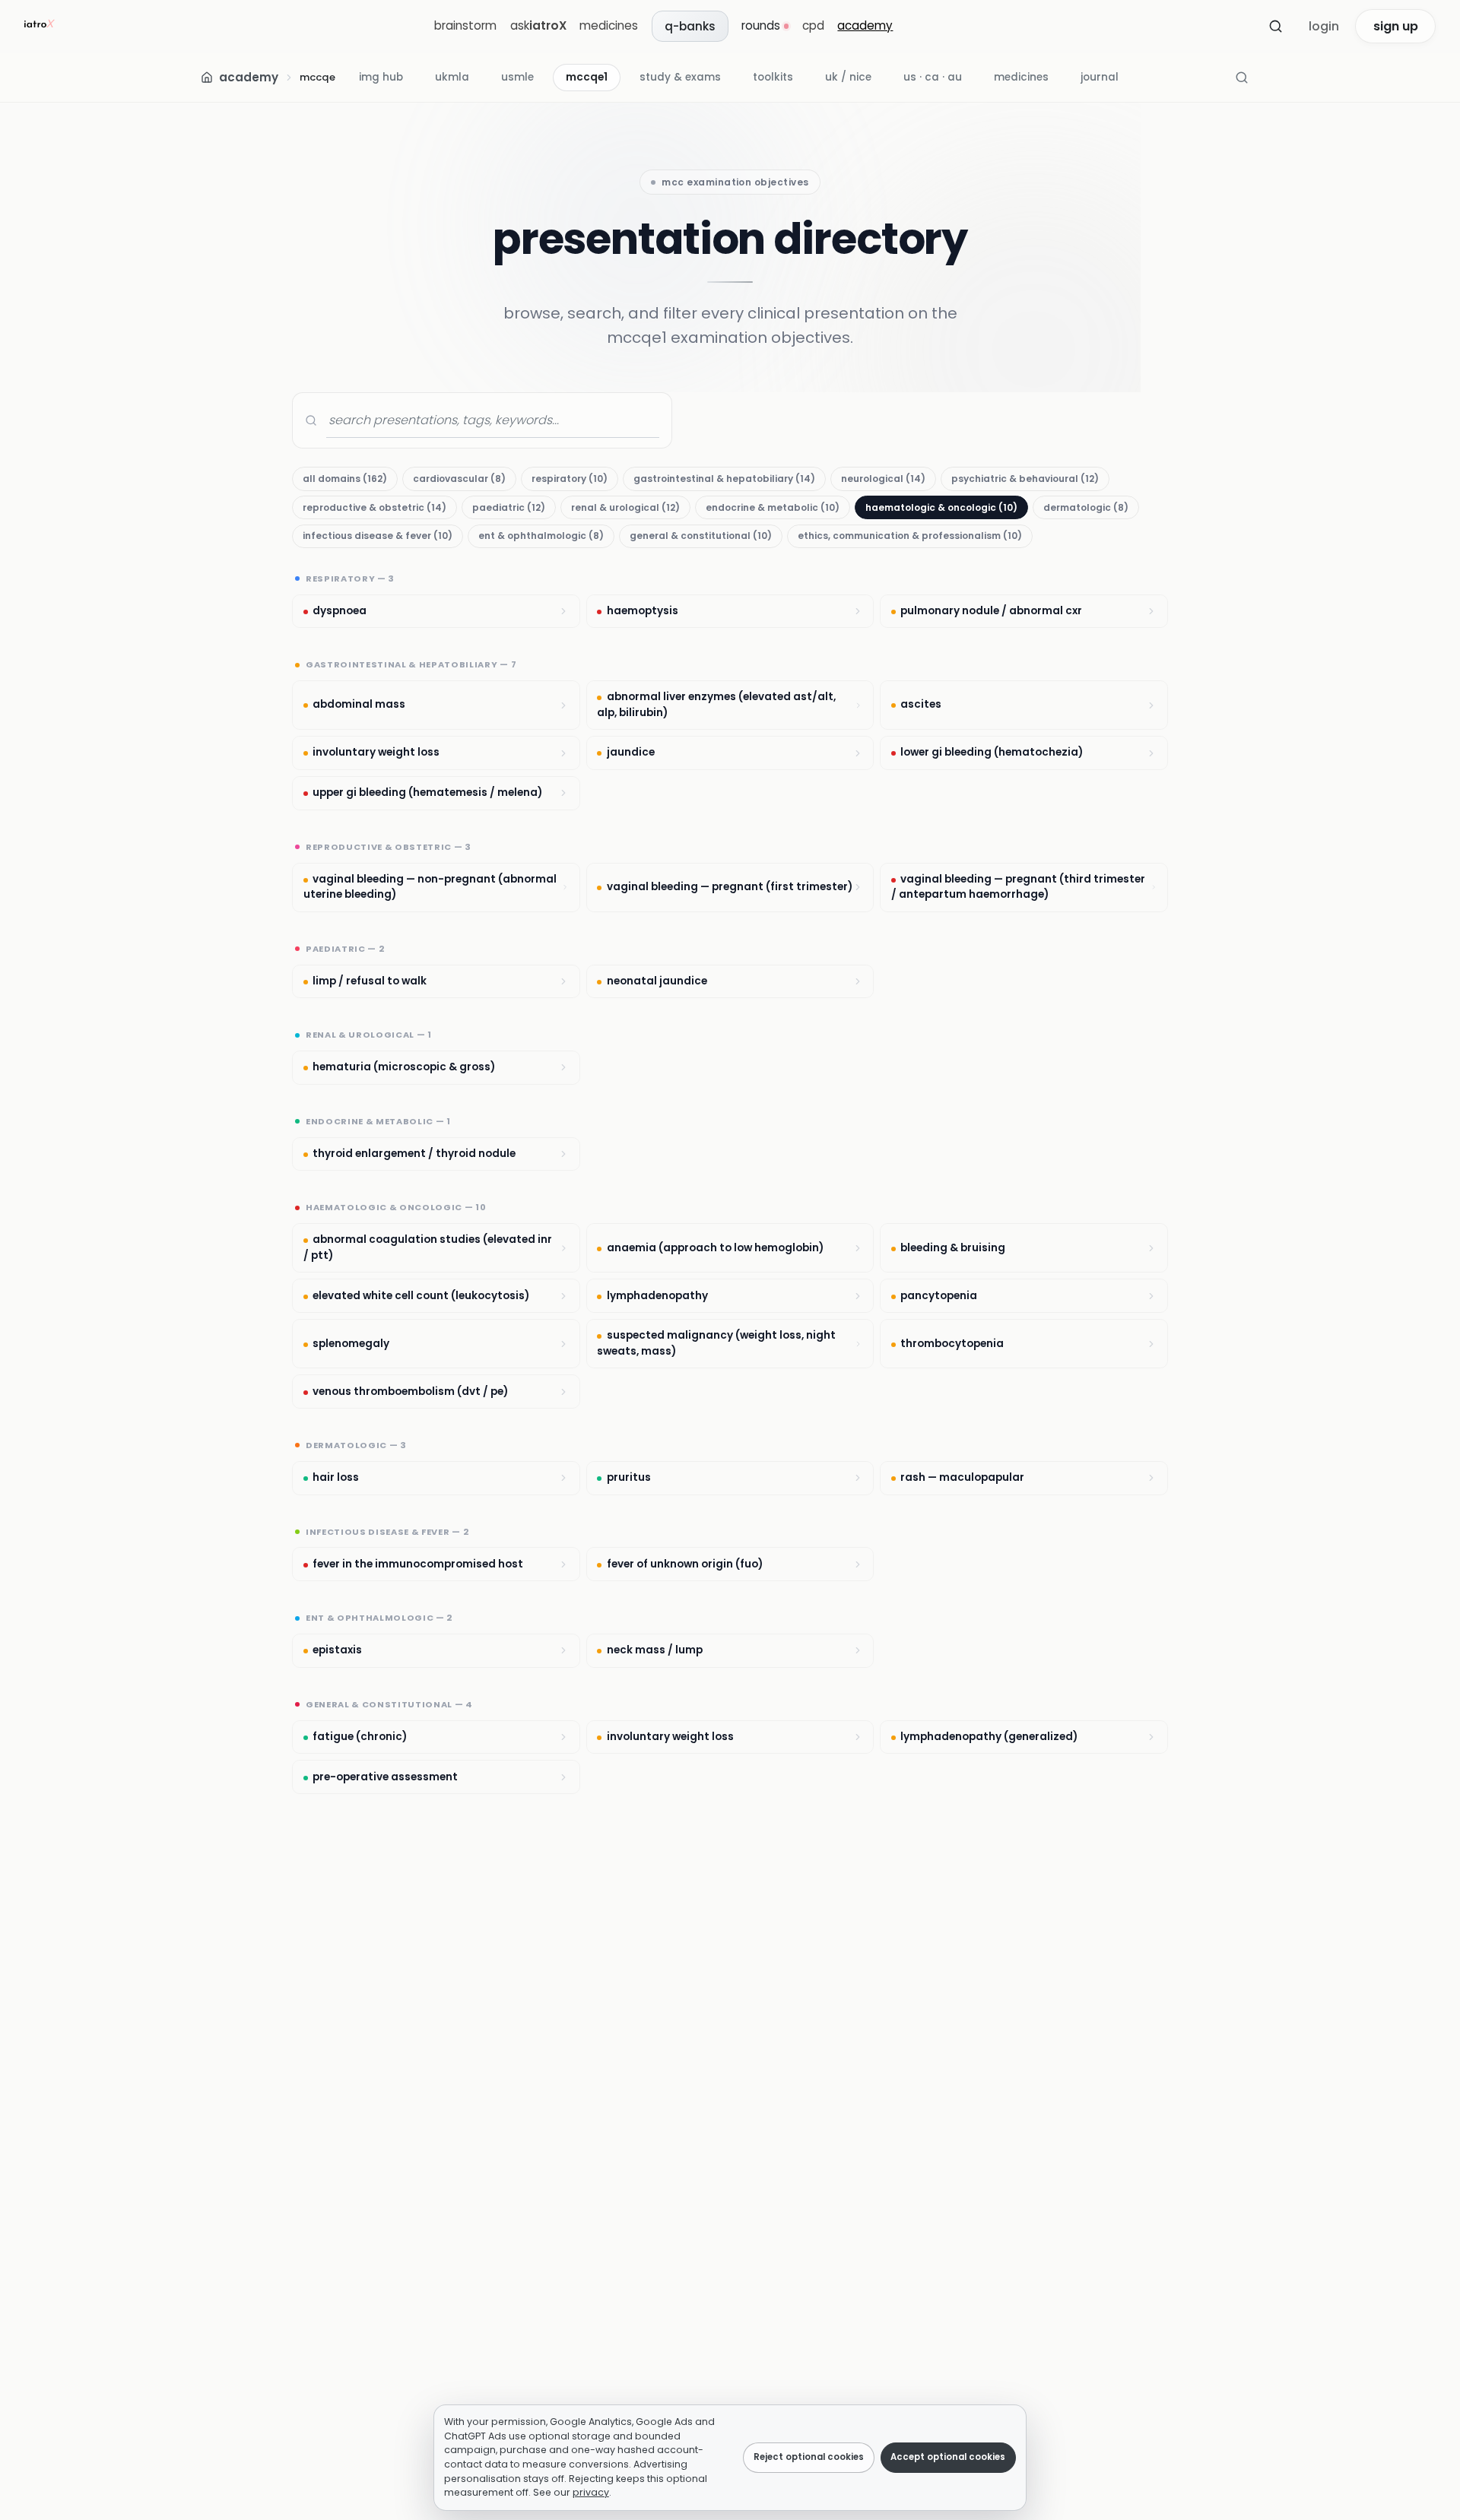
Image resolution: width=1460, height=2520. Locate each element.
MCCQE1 (587, 77)
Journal (1100, 77)
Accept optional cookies (948, 2457)
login (1324, 26)
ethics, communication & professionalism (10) (910, 536)
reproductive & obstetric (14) (375, 507)
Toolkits (773, 77)
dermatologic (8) (1086, 507)
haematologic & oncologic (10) (941, 507)
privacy (591, 2492)
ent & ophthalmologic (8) (541, 536)
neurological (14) (883, 479)
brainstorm (465, 25)
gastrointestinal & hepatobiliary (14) (724, 479)
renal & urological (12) (625, 507)
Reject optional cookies (809, 2457)
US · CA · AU (933, 77)
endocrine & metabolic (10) (773, 507)
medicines (609, 25)
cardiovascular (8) (459, 479)
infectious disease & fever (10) (378, 536)
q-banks (690, 26)
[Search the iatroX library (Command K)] (1242, 78)
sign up (1396, 26)
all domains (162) (345, 479)
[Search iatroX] (1275, 27)
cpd (813, 25)
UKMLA (452, 77)
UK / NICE (848, 77)
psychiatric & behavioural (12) (1025, 479)
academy (865, 25)
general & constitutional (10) (701, 536)
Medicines (1021, 77)
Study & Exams (680, 77)
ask (538, 25)
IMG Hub (381, 77)
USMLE (517, 77)
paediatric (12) (509, 507)
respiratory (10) (570, 479)
